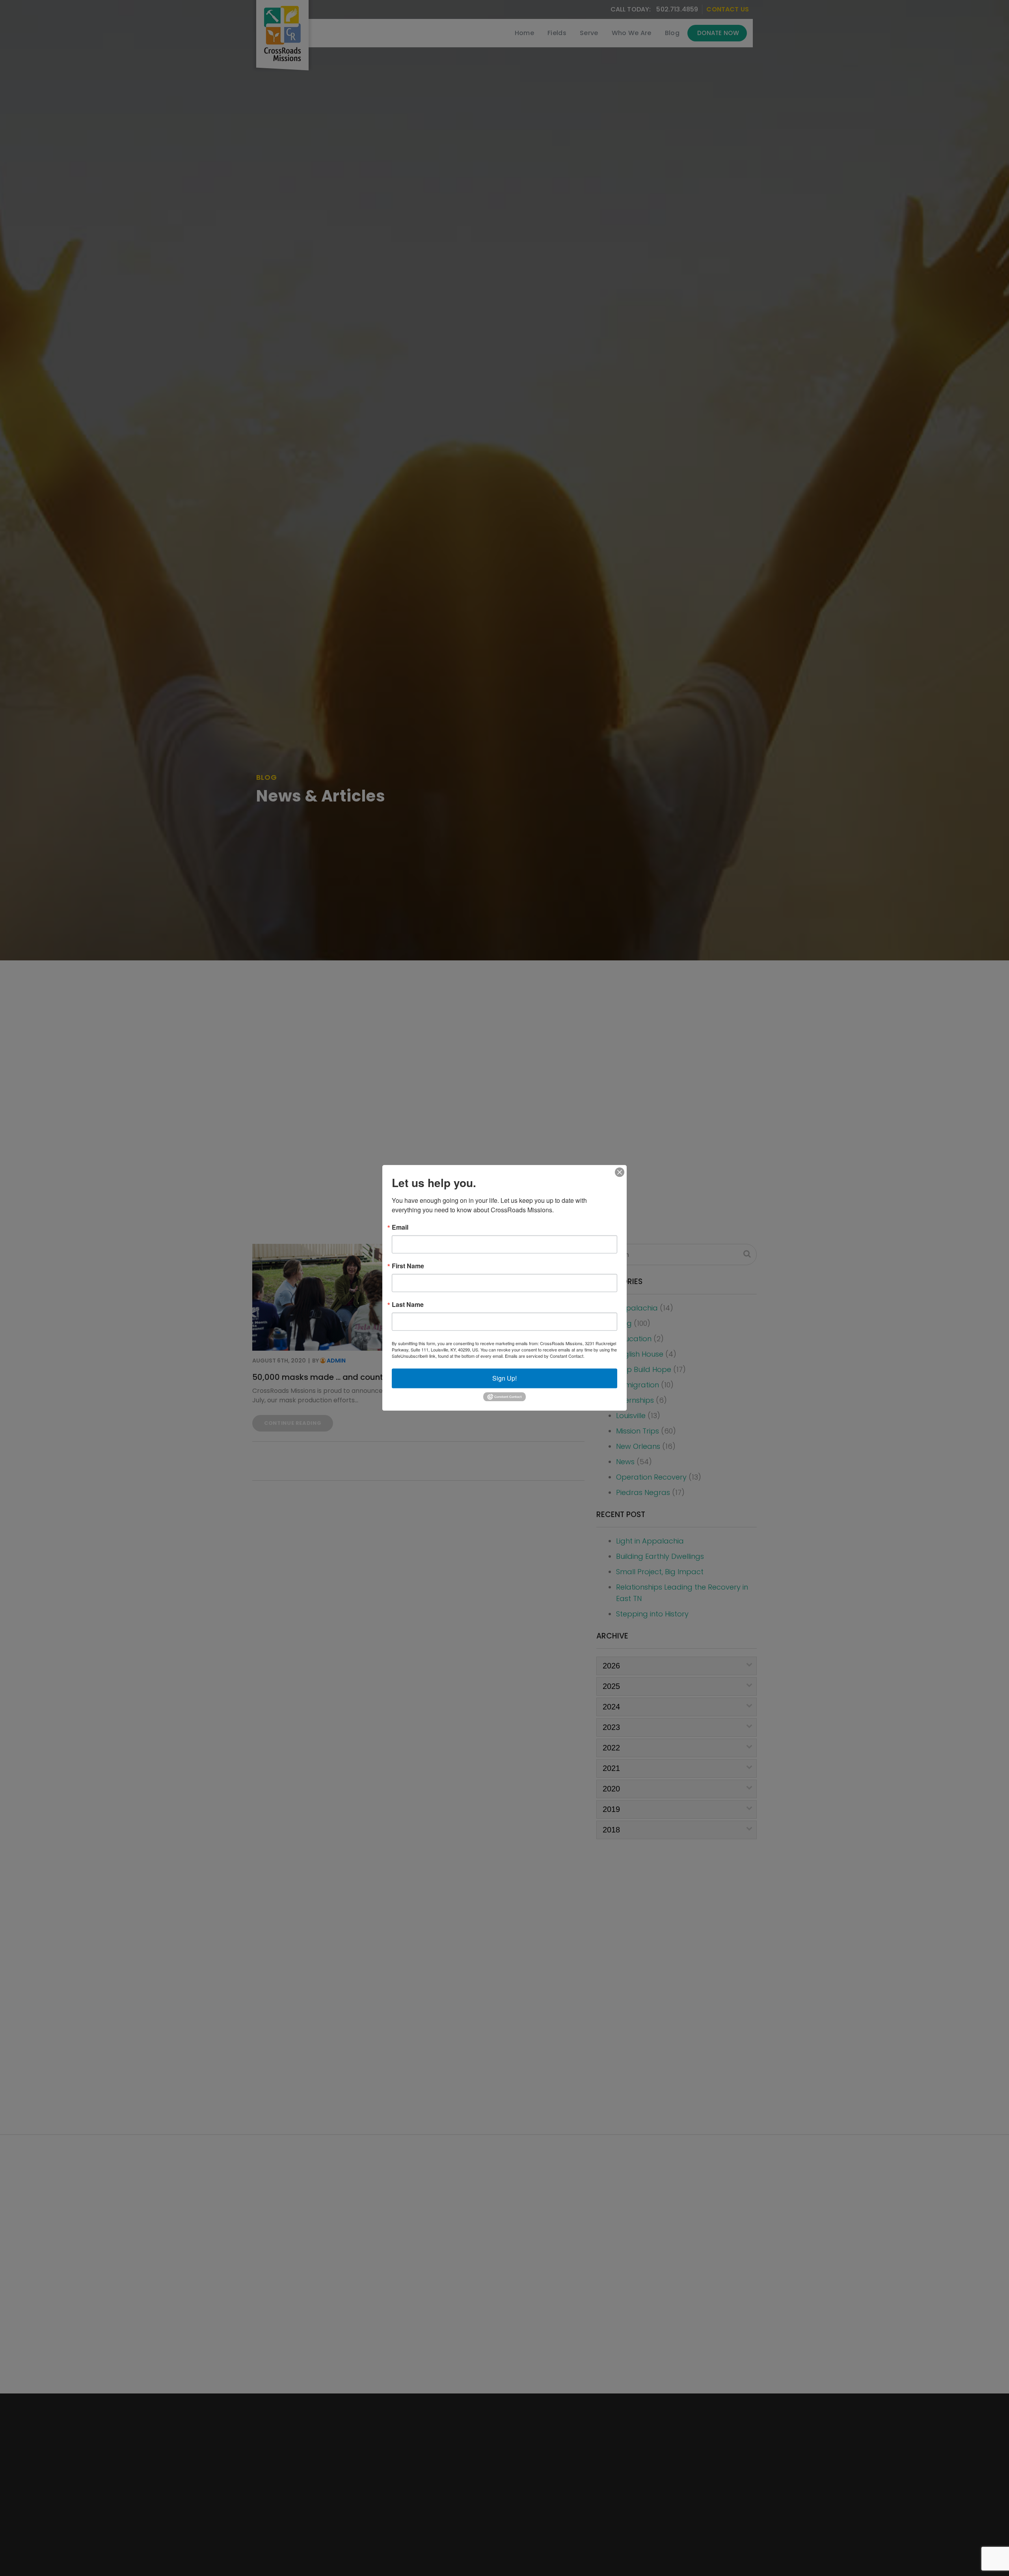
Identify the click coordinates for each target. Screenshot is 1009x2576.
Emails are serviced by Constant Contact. (545, 1356)
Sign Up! (504, 1378)
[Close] (620, 1172)
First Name (408, 1266)
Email (400, 1227)
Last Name (408, 1305)
